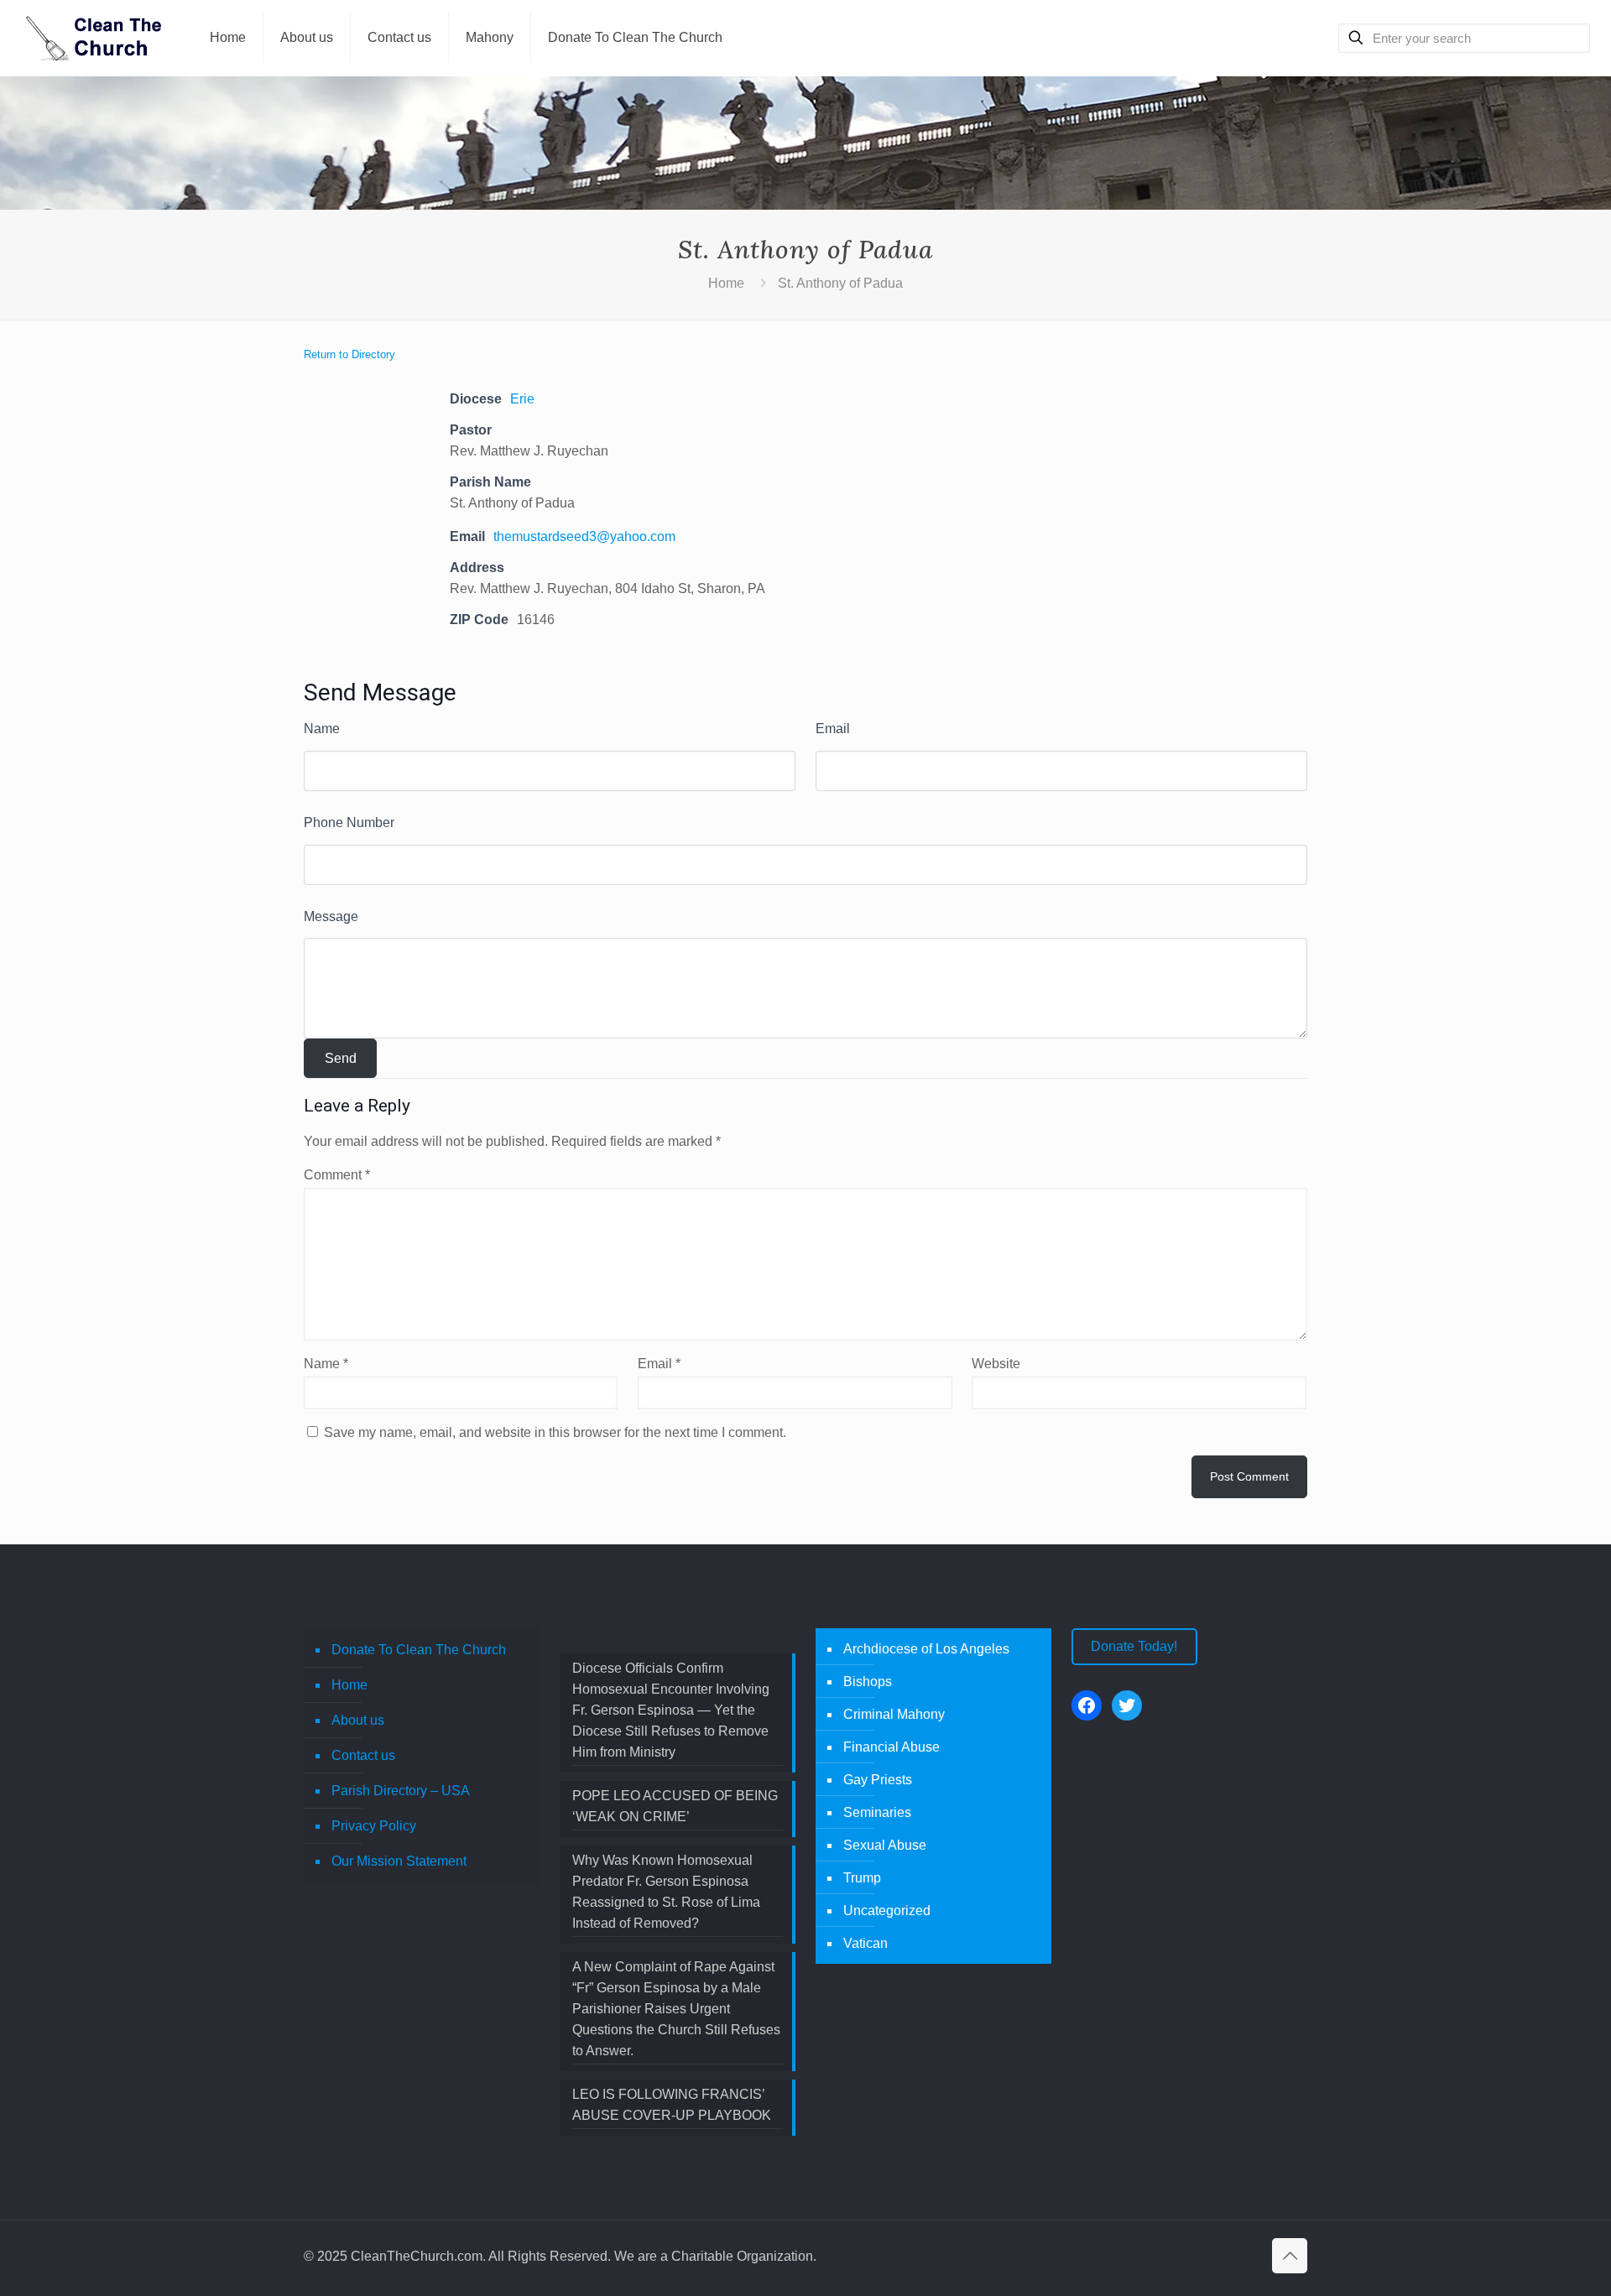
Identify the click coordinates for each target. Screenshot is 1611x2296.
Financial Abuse (892, 1747)
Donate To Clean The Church (419, 1650)
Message (331, 916)
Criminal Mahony (894, 1714)
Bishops (868, 1682)
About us (358, 1720)
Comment (337, 1175)
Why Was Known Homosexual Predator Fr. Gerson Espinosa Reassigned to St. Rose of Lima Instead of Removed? (666, 1892)
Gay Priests (878, 1780)
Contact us (363, 1755)
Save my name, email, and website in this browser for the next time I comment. (555, 1432)
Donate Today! (1134, 1646)
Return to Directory (349, 354)
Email (833, 729)
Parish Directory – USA (401, 1791)
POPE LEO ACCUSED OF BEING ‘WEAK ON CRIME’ (675, 1806)
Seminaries (877, 1812)
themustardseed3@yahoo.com (584, 536)
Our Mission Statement (399, 1861)
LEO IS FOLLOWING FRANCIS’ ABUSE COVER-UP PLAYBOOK (672, 2105)
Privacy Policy (374, 1826)
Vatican (865, 1943)
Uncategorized (887, 1911)
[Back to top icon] (1290, 2256)
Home (726, 283)
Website (996, 1364)
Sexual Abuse (885, 1845)
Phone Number (349, 823)
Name (322, 729)
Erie (522, 399)
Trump (862, 1878)
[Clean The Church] (92, 38)
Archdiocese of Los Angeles (926, 1649)
